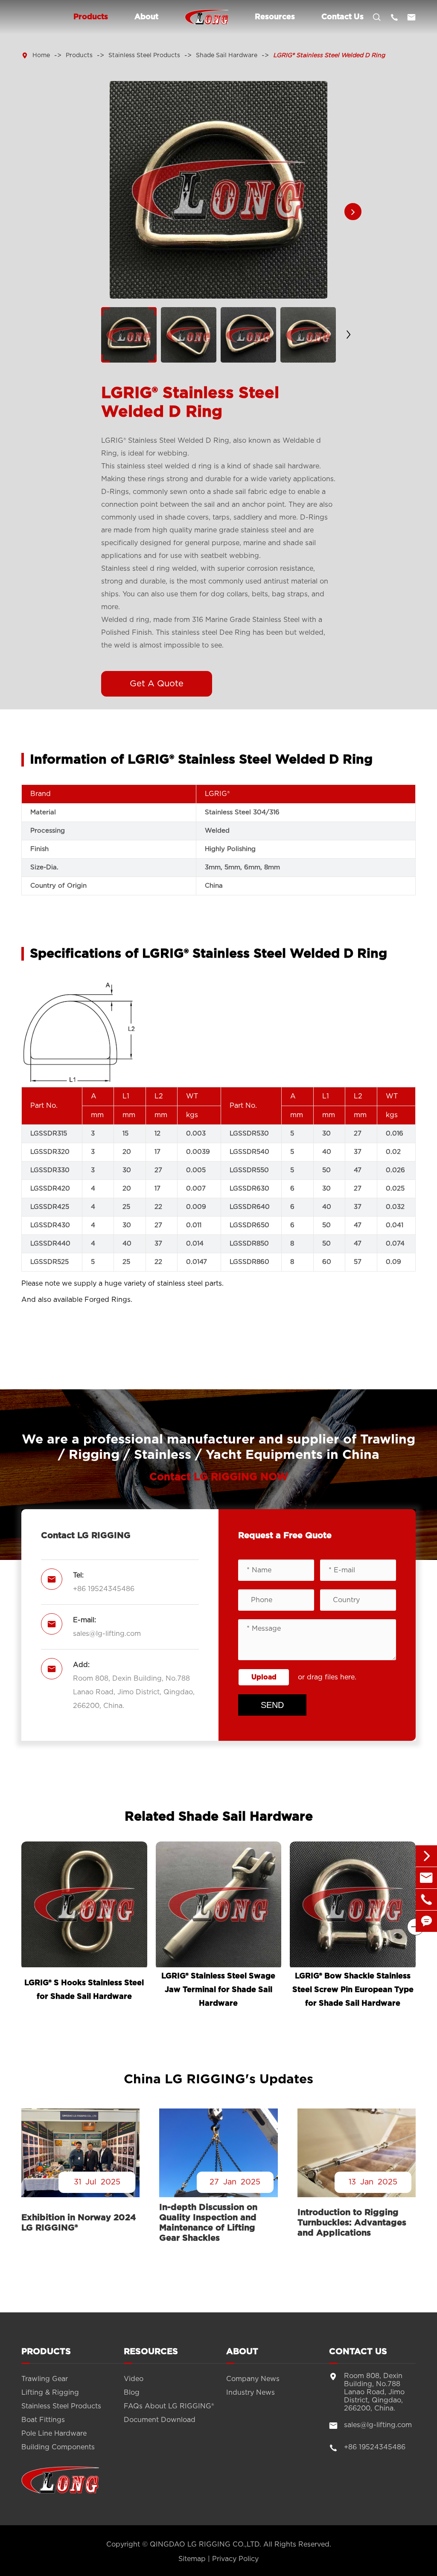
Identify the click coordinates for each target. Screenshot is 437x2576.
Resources (275, 17)
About (146, 17)
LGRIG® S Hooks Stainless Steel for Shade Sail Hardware (84, 1990)
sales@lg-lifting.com (107, 1634)
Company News (253, 2379)
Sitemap (192, 2559)
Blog (132, 2393)
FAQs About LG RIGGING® (169, 2406)
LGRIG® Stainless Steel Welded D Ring (329, 55)
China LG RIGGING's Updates (218, 2079)
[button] (353, 212)
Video (134, 2379)
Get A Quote (157, 684)
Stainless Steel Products (144, 55)
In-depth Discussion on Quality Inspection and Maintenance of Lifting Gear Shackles (208, 2223)
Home (41, 55)
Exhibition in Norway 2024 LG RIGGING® (79, 2223)
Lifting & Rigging (50, 2393)
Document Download (160, 2420)
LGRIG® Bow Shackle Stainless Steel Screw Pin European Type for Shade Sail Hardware (353, 1990)
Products (91, 17)
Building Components (58, 2447)
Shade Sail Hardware (227, 55)
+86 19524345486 (104, 1589)
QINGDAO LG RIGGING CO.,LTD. (205, 2544)
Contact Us (342, 17)
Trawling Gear (45, 2379)
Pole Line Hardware (54, 2434)
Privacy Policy (235, 2559)
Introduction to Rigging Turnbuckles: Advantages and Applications (352, 2223)
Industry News (251, 2393)
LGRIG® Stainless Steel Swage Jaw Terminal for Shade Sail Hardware (218, 1990)
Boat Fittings (43, 2420)
